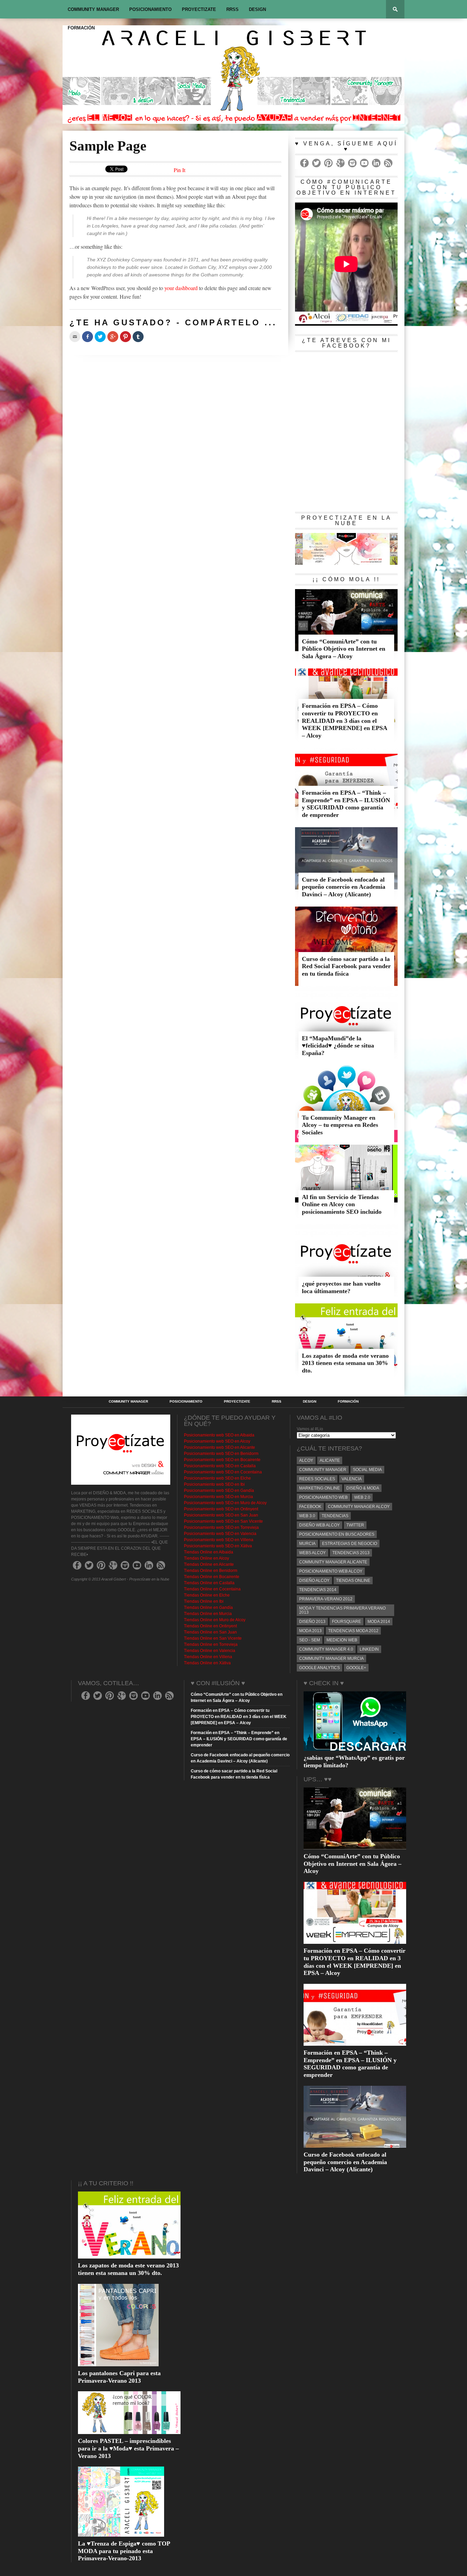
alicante (330, 1460)
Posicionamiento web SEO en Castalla (220, 1466)
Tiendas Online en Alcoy (206, 1558)
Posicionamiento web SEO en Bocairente (222, 1460)
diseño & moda (363, 1488)
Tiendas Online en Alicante (209, 1564)
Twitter (355, 1525)
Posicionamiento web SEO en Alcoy (217, 1441)
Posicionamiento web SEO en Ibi (214, 1484)
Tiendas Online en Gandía (208, 1608)
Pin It (179, 170)
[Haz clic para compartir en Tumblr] (138, 337)
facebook (310, 1507)
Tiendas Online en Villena (208, 1657)
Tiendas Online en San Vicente (213, 1638)
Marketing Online (319, 1488)
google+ (356, 1668)
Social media (367, 1470)
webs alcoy (312, 1553)
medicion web (342, 1640)
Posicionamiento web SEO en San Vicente (223, 1521)
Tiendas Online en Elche (207, 1595)
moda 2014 (379, 1622)
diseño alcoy (314, 1580)
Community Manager (93, 9)
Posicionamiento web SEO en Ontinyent (221, 1509)
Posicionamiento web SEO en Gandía (219, 1491)
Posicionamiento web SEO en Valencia (220, 1534)
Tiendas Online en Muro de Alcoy (215, 1620)
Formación (81, 28)
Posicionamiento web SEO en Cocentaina (223, 1472)
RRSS (232, 9)
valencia (352, 1479)
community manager (323, 1470)
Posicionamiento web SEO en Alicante (219, 1447)
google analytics (319, 1668)
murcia (307, 1544)
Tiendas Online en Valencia (210, 1651)
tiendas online (353, 1580)
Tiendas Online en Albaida (209, 1552)
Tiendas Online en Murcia (208, 1614)
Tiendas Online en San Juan (210, 1632)
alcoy (306, 1460)
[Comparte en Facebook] (88, 337)
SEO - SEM (310, 1640)
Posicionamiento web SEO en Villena (219, 1540)
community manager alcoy (359, 1507)
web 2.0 (362, 1497)
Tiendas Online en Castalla (209, 1583)
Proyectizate (199, 9)
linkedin (369, 1649)
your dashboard (181, 288)
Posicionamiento (150, 9)
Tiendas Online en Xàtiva (207, 1663)
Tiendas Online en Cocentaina (212, 1589)
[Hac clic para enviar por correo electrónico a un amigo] (75, 337)
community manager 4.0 (326, 1649)
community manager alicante (333, 1562)
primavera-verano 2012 (326, 1599)
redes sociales (317, 1479)
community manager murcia (331, 1658)
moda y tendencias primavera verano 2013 (342, 1610)
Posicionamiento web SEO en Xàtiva (218, 1546)
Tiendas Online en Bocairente (212, 1577)
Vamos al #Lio (310, 1429)
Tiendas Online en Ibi (204, 1601)
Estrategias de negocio (350, 1544)
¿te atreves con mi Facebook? (346, 343)
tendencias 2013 (351, 1553)
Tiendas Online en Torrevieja (211, 1644)
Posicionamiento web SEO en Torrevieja (221, 1527)
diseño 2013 (312, 1622)
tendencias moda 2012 (353, 1631)
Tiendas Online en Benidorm (211, 1571)
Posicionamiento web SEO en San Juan (221, 1515)
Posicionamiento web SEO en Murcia (218, 1497)
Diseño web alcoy (319, 1525)
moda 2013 (310, 1631)
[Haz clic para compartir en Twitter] (100, 337)
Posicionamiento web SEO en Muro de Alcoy (225, 1503)
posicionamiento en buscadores (337, 1534)
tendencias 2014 (318, 1590)
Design (257, 9)
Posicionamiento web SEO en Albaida (219, 1435)
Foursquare (346, 1622)
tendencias (335, 1516)
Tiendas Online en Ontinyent (210, 1626)
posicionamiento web (323, 1497)
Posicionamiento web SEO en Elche (217, 1478)
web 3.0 (307, 1516)
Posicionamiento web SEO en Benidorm (221, 1454)
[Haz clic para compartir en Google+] (113, 337)
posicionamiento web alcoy (331, 1571)
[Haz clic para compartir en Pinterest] (125, 337)
